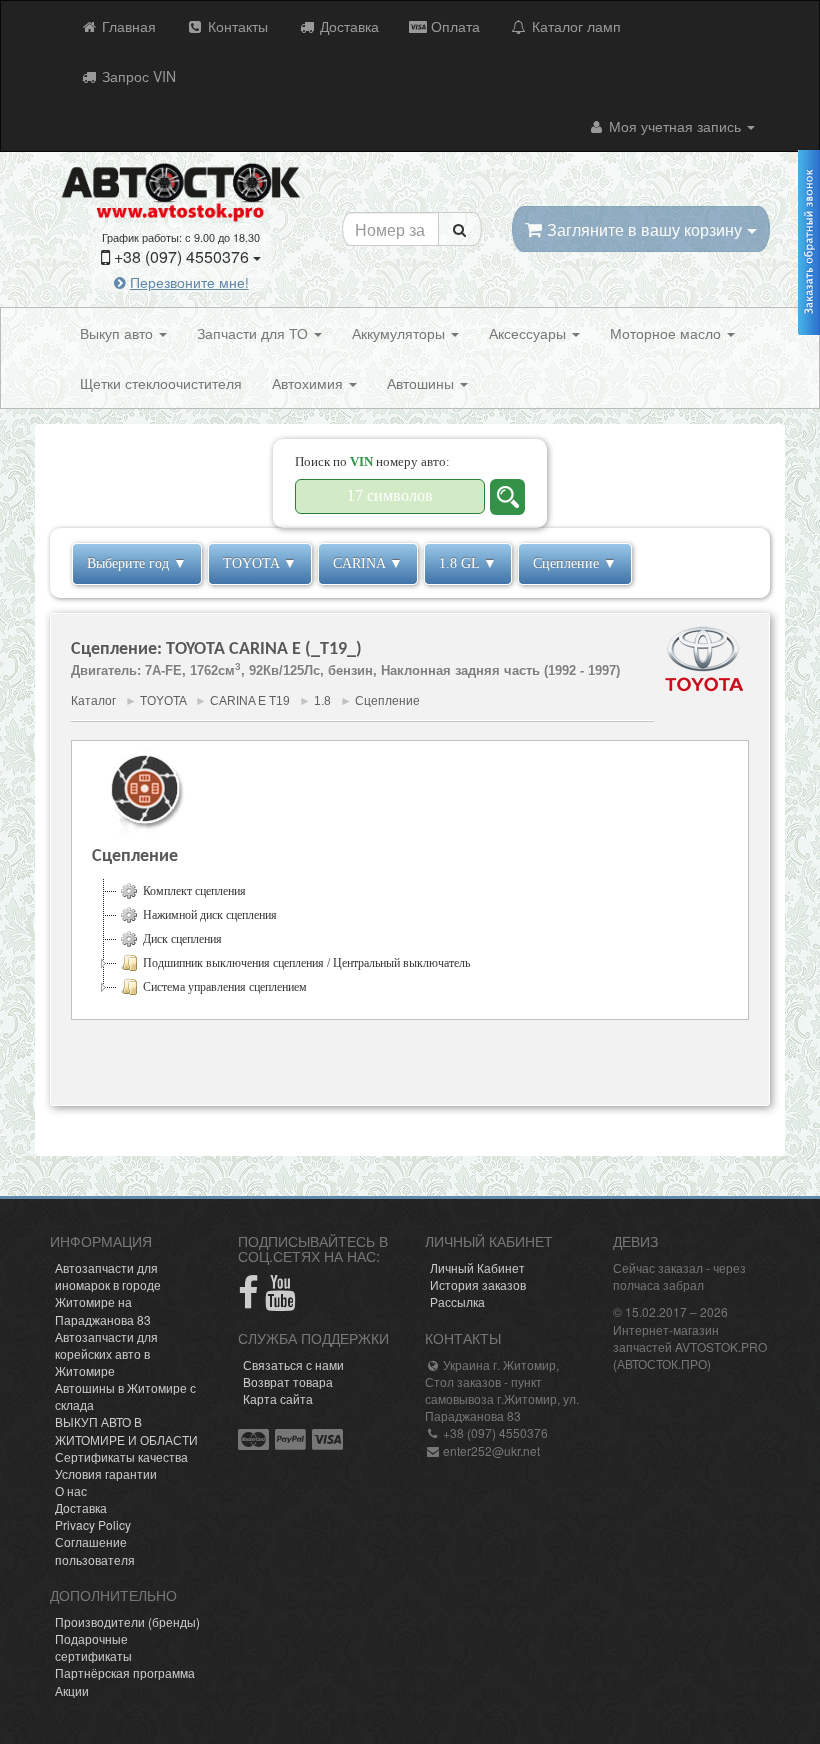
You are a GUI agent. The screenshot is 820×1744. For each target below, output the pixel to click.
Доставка (347, 26)
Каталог (93, 701)
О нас (71, 1490)
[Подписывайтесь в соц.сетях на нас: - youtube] (280, 1300)
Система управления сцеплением (225, 987)
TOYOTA (163, 701)
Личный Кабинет (477, 1267)
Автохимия (309, 383)
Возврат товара (288, 1381)
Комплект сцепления (194, 891)
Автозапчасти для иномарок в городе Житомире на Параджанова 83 (108, 1293)
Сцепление (387, 701)
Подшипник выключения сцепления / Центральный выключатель (306, 963)
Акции (72, 1690)
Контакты (236, 26)
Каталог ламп (574, 26)
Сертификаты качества (121, 1456)
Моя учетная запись (675, 126)
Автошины (422, 383)
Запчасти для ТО (254, 333)
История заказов (478, 1284)
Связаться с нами (293, 1364)
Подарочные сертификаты (93, 1647)
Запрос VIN (137, 76)
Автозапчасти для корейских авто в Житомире (106, 1353)
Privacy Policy (93, 1524)
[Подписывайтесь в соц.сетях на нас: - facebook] (248, 1300)
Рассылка (457, 1301)
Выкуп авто (118, 333)
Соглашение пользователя (95, 1550)
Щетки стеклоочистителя (161, 383)
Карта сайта (278, 1398)
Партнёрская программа (125, 1672)
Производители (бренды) (127, 1621)
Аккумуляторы (400, 333)
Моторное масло (667, 333)
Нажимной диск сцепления (210, 915)
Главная (127, 26)
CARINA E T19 (250, 701)
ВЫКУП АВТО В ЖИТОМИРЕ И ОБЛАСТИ (126, 1430)
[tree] (410, 939)
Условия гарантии (106, 1473)
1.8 (322, 701)
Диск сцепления (182, 939)
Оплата (453, 26)
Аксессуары (529, 333)
